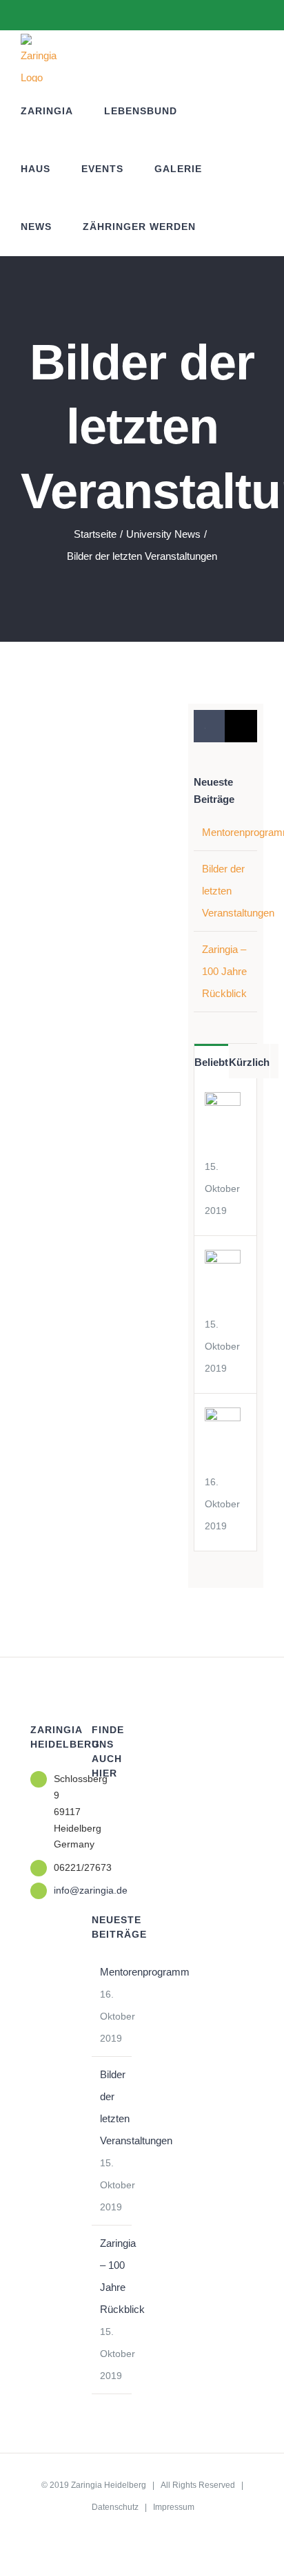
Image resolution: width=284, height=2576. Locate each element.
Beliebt (211, 1062)
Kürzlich (249, 1062)
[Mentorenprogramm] (223, 1418)
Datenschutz (115, 2507)
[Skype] (96, 1837)
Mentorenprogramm (112, 1972)
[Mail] (96, 1863)
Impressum (174, 2507)
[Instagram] (114, 1811)
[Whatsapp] (114, 1837)
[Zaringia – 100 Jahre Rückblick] (223, 1103)
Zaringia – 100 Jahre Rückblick (224, 971)
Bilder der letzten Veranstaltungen (112, 2107)
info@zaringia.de (62, 1890)
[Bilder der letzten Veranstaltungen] (223, 1260)
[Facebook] (96, 1811)
